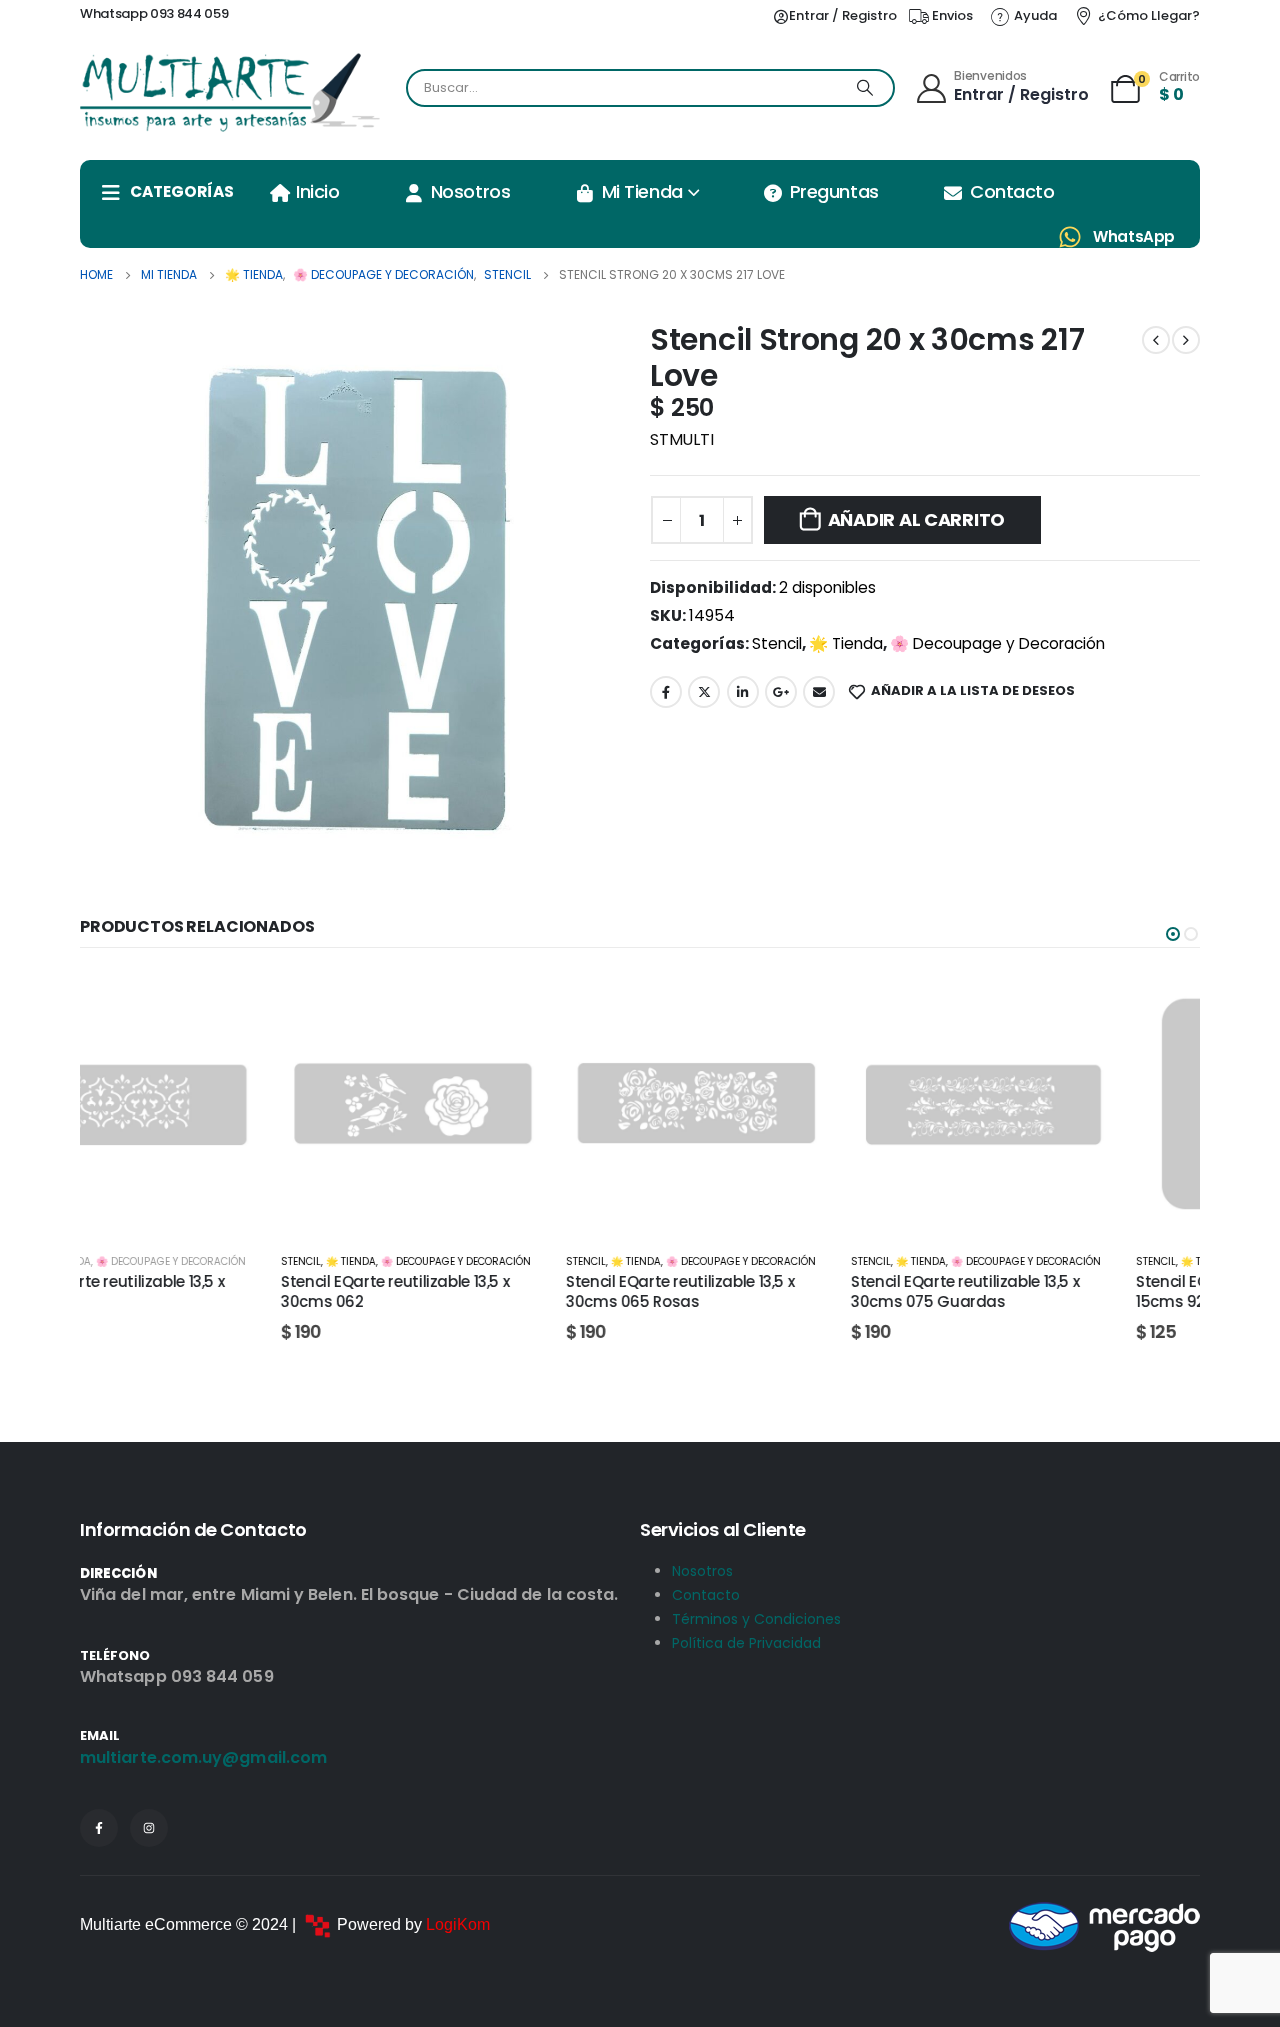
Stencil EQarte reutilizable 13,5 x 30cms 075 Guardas (764, 1291)
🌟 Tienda (846, 643)
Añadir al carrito (916, 519)
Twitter (704, 692)
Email (819, 692)
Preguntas (834, 191)
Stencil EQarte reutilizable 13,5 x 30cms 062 (194, 1291)
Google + (781, 692)
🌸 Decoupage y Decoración (997, 643)
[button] (1173, 934)
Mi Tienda (642, 191)
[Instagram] (149, 1828)
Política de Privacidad (746, 1643)
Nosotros (470, 191)
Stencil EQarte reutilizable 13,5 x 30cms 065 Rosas (479, 1291)
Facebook (666, 692)
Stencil (777, 643)
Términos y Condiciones (756, 1619)
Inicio (317, 191)
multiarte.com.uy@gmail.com (203, 1757)
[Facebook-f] (99, 1828)
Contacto (1012, 191)
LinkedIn (743, 692)
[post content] (212, 1104)
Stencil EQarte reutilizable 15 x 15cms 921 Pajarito (1043, 1291)
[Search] (865, 88)
